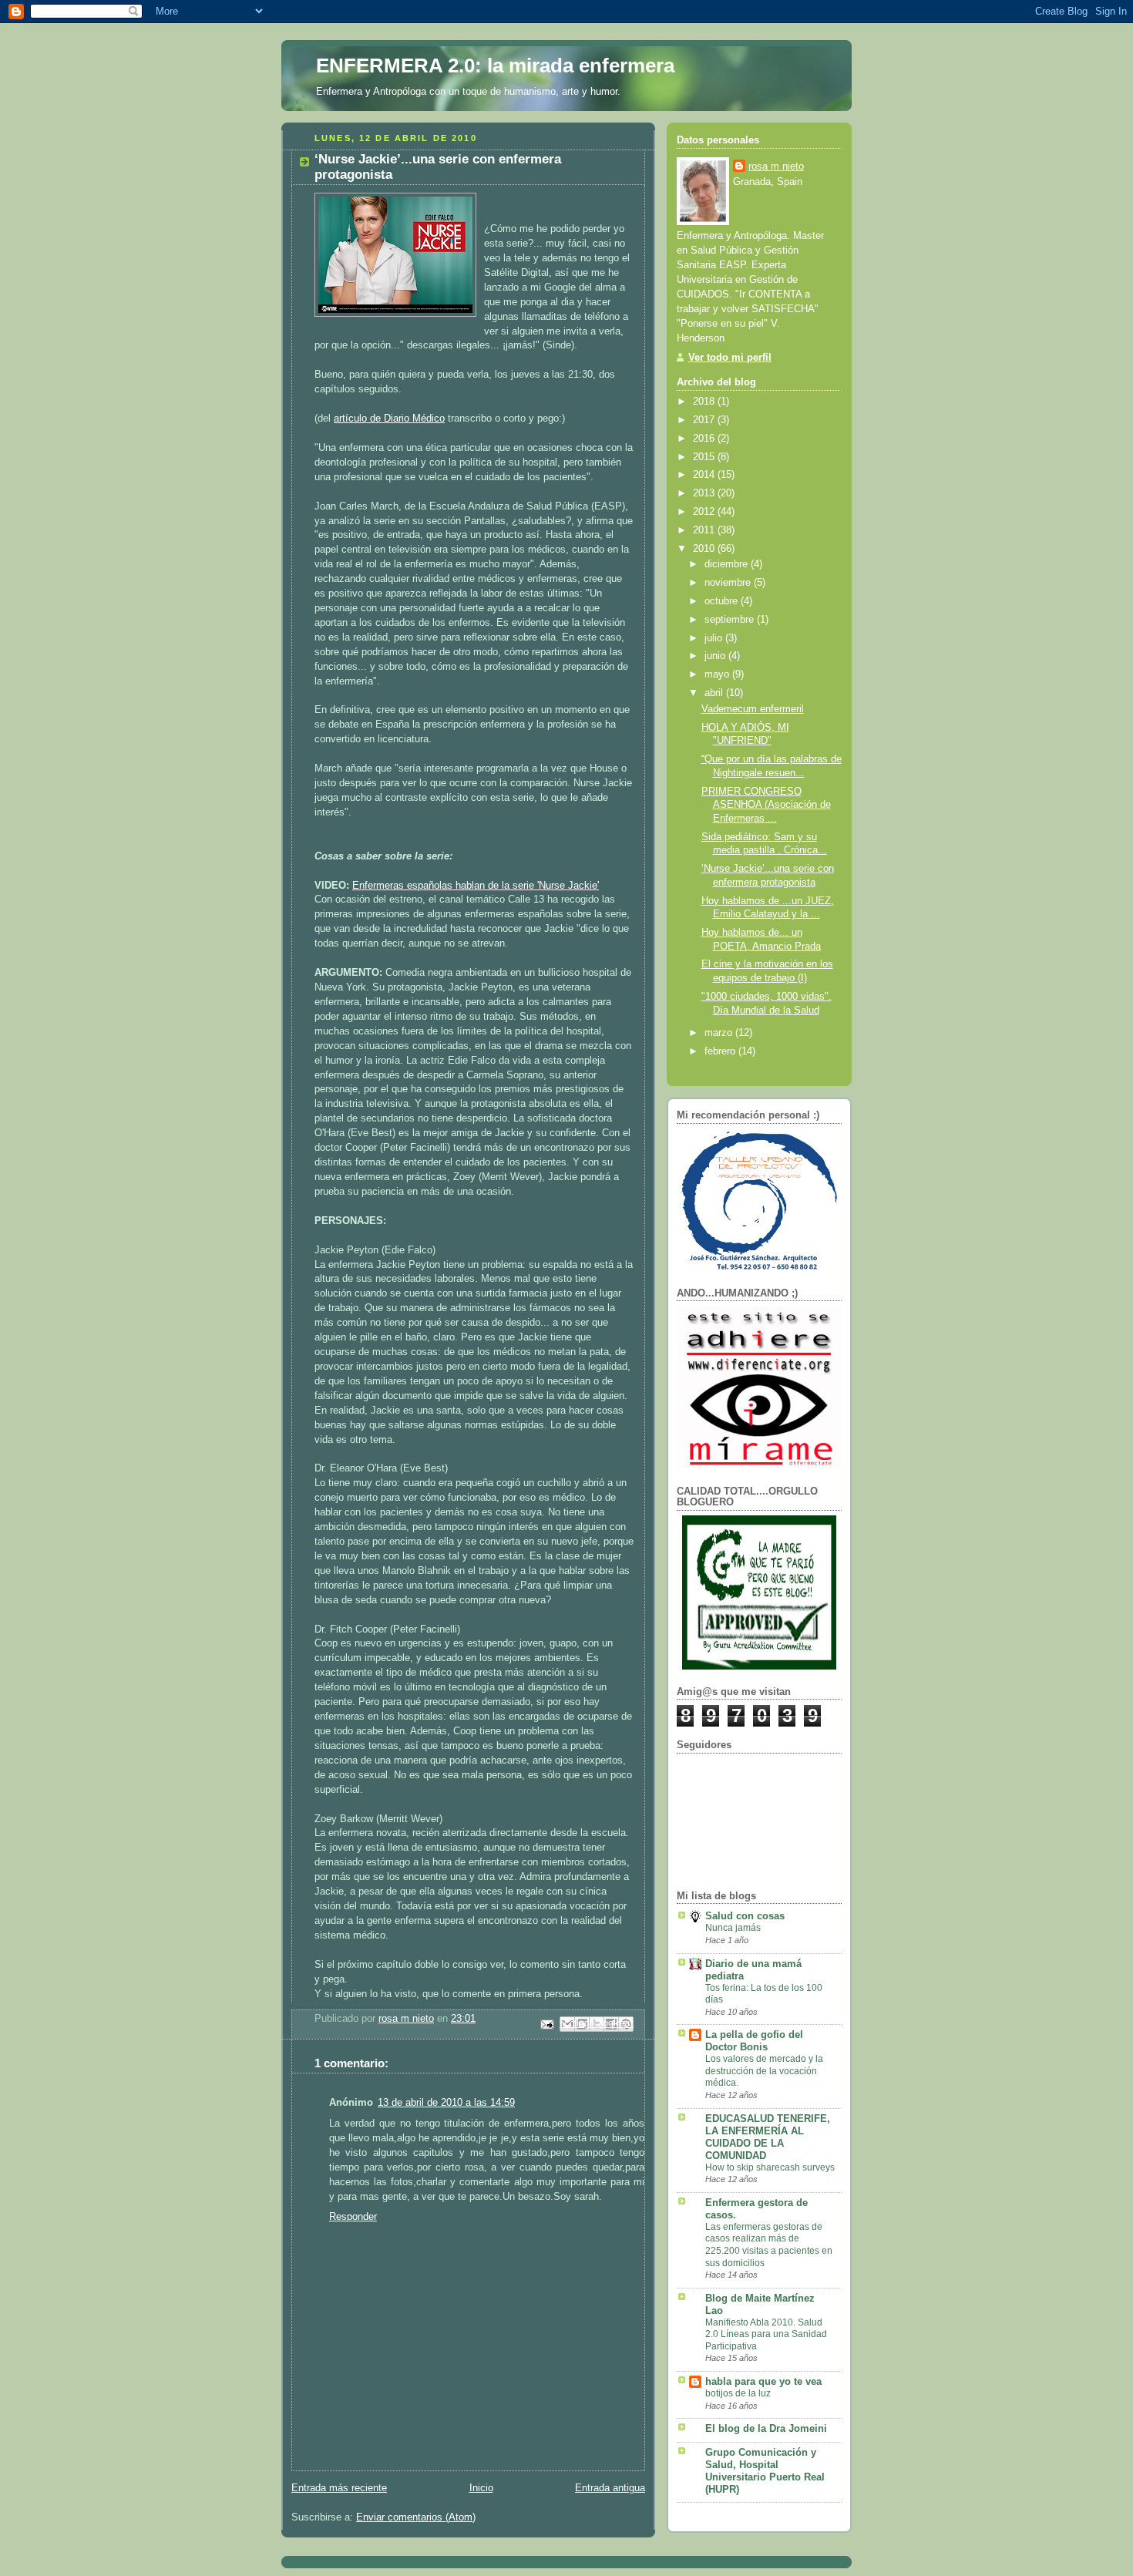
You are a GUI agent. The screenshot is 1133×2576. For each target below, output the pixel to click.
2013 (705, 493)
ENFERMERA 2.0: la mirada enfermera (495, 66)
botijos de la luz (738, 2393)
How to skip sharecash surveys (770, 2167)
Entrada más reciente (339, 2488)
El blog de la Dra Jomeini (766, 2429)
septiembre (731, 620)
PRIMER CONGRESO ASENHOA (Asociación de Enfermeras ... (766, 805)
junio (716, 656)
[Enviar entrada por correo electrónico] (546, 2023)
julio (715, 638)
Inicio (481, 2488)
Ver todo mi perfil (730, 358)
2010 (705, 549)
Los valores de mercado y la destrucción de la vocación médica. (764, 2071)
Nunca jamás (733, 1928)
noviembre (729, 583)
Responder (353, 2217)
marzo (720, 1033)
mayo (718, 674)
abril (715, 693)
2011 (705, 530)
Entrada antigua (610, 2488)
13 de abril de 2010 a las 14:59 (446, 2103)
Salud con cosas (745, 1916)
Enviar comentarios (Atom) (416, 2517)
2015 (705, 457)
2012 (705, 512)
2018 (705, 402)
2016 (705, 439)
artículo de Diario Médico (389, 419)
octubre (723, 601)
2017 (705, 420)
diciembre (728, 564)
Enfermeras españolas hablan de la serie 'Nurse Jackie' (476, 886)
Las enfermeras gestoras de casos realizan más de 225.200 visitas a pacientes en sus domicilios (769, 2245)
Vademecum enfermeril (753, 709)
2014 (705, 475)
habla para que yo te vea (763, 2382)
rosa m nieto (776, 166)
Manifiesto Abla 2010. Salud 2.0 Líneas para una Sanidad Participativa (766, 2334)
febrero (721, 1051)
